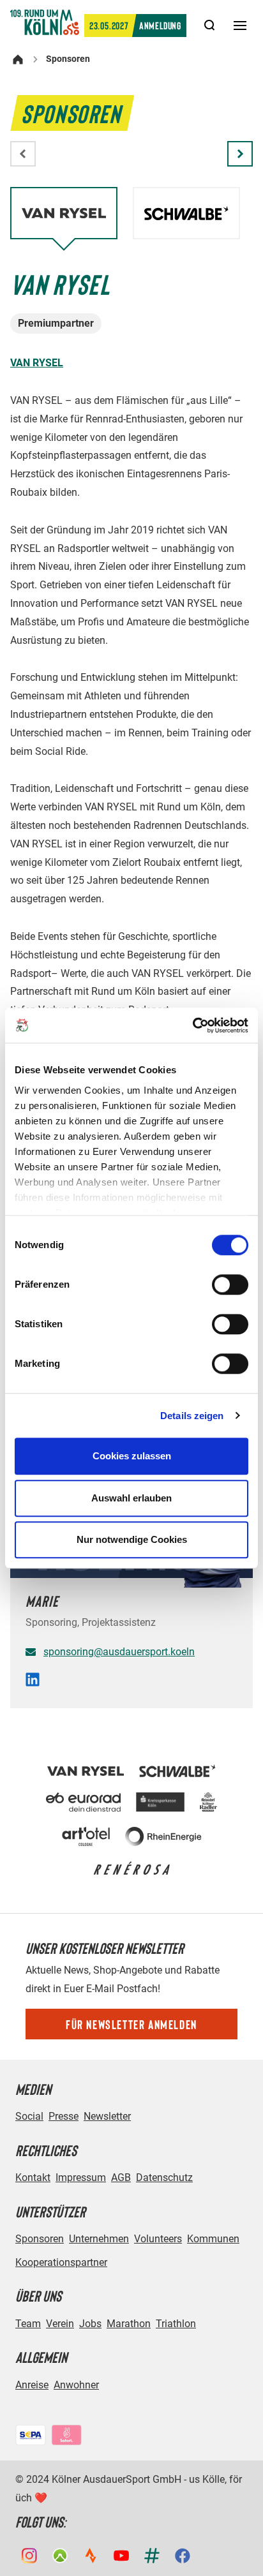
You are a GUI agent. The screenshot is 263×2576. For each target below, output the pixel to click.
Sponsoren (40, 2239)
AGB (121, 2178)
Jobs (90, 2324)
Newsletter (107, 2116)
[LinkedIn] (33, 1683)
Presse (64, 2116)
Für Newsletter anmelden (131, 2024)
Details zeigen (192, 1416)
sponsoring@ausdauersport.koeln (119, 1652)
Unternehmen (99, 2239)
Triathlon (176, 2324)
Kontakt (33, 2178)
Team (28, 2324)
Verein (60, 2324)
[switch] (230, 1284)
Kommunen (213, 2239)
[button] (240, 154)
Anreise (32, 2385)
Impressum (81, 2178)
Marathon (129, 2324)
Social (29, 2116)
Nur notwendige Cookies (132, 1539)
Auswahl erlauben (131, 1498)
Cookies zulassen (132, 1456)
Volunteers (158, 2239)
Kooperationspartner (61, 2262)
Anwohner (76, 2385)
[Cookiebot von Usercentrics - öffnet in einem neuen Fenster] (192, 1025)
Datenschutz (164, 2178)
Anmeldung (135, 25)
